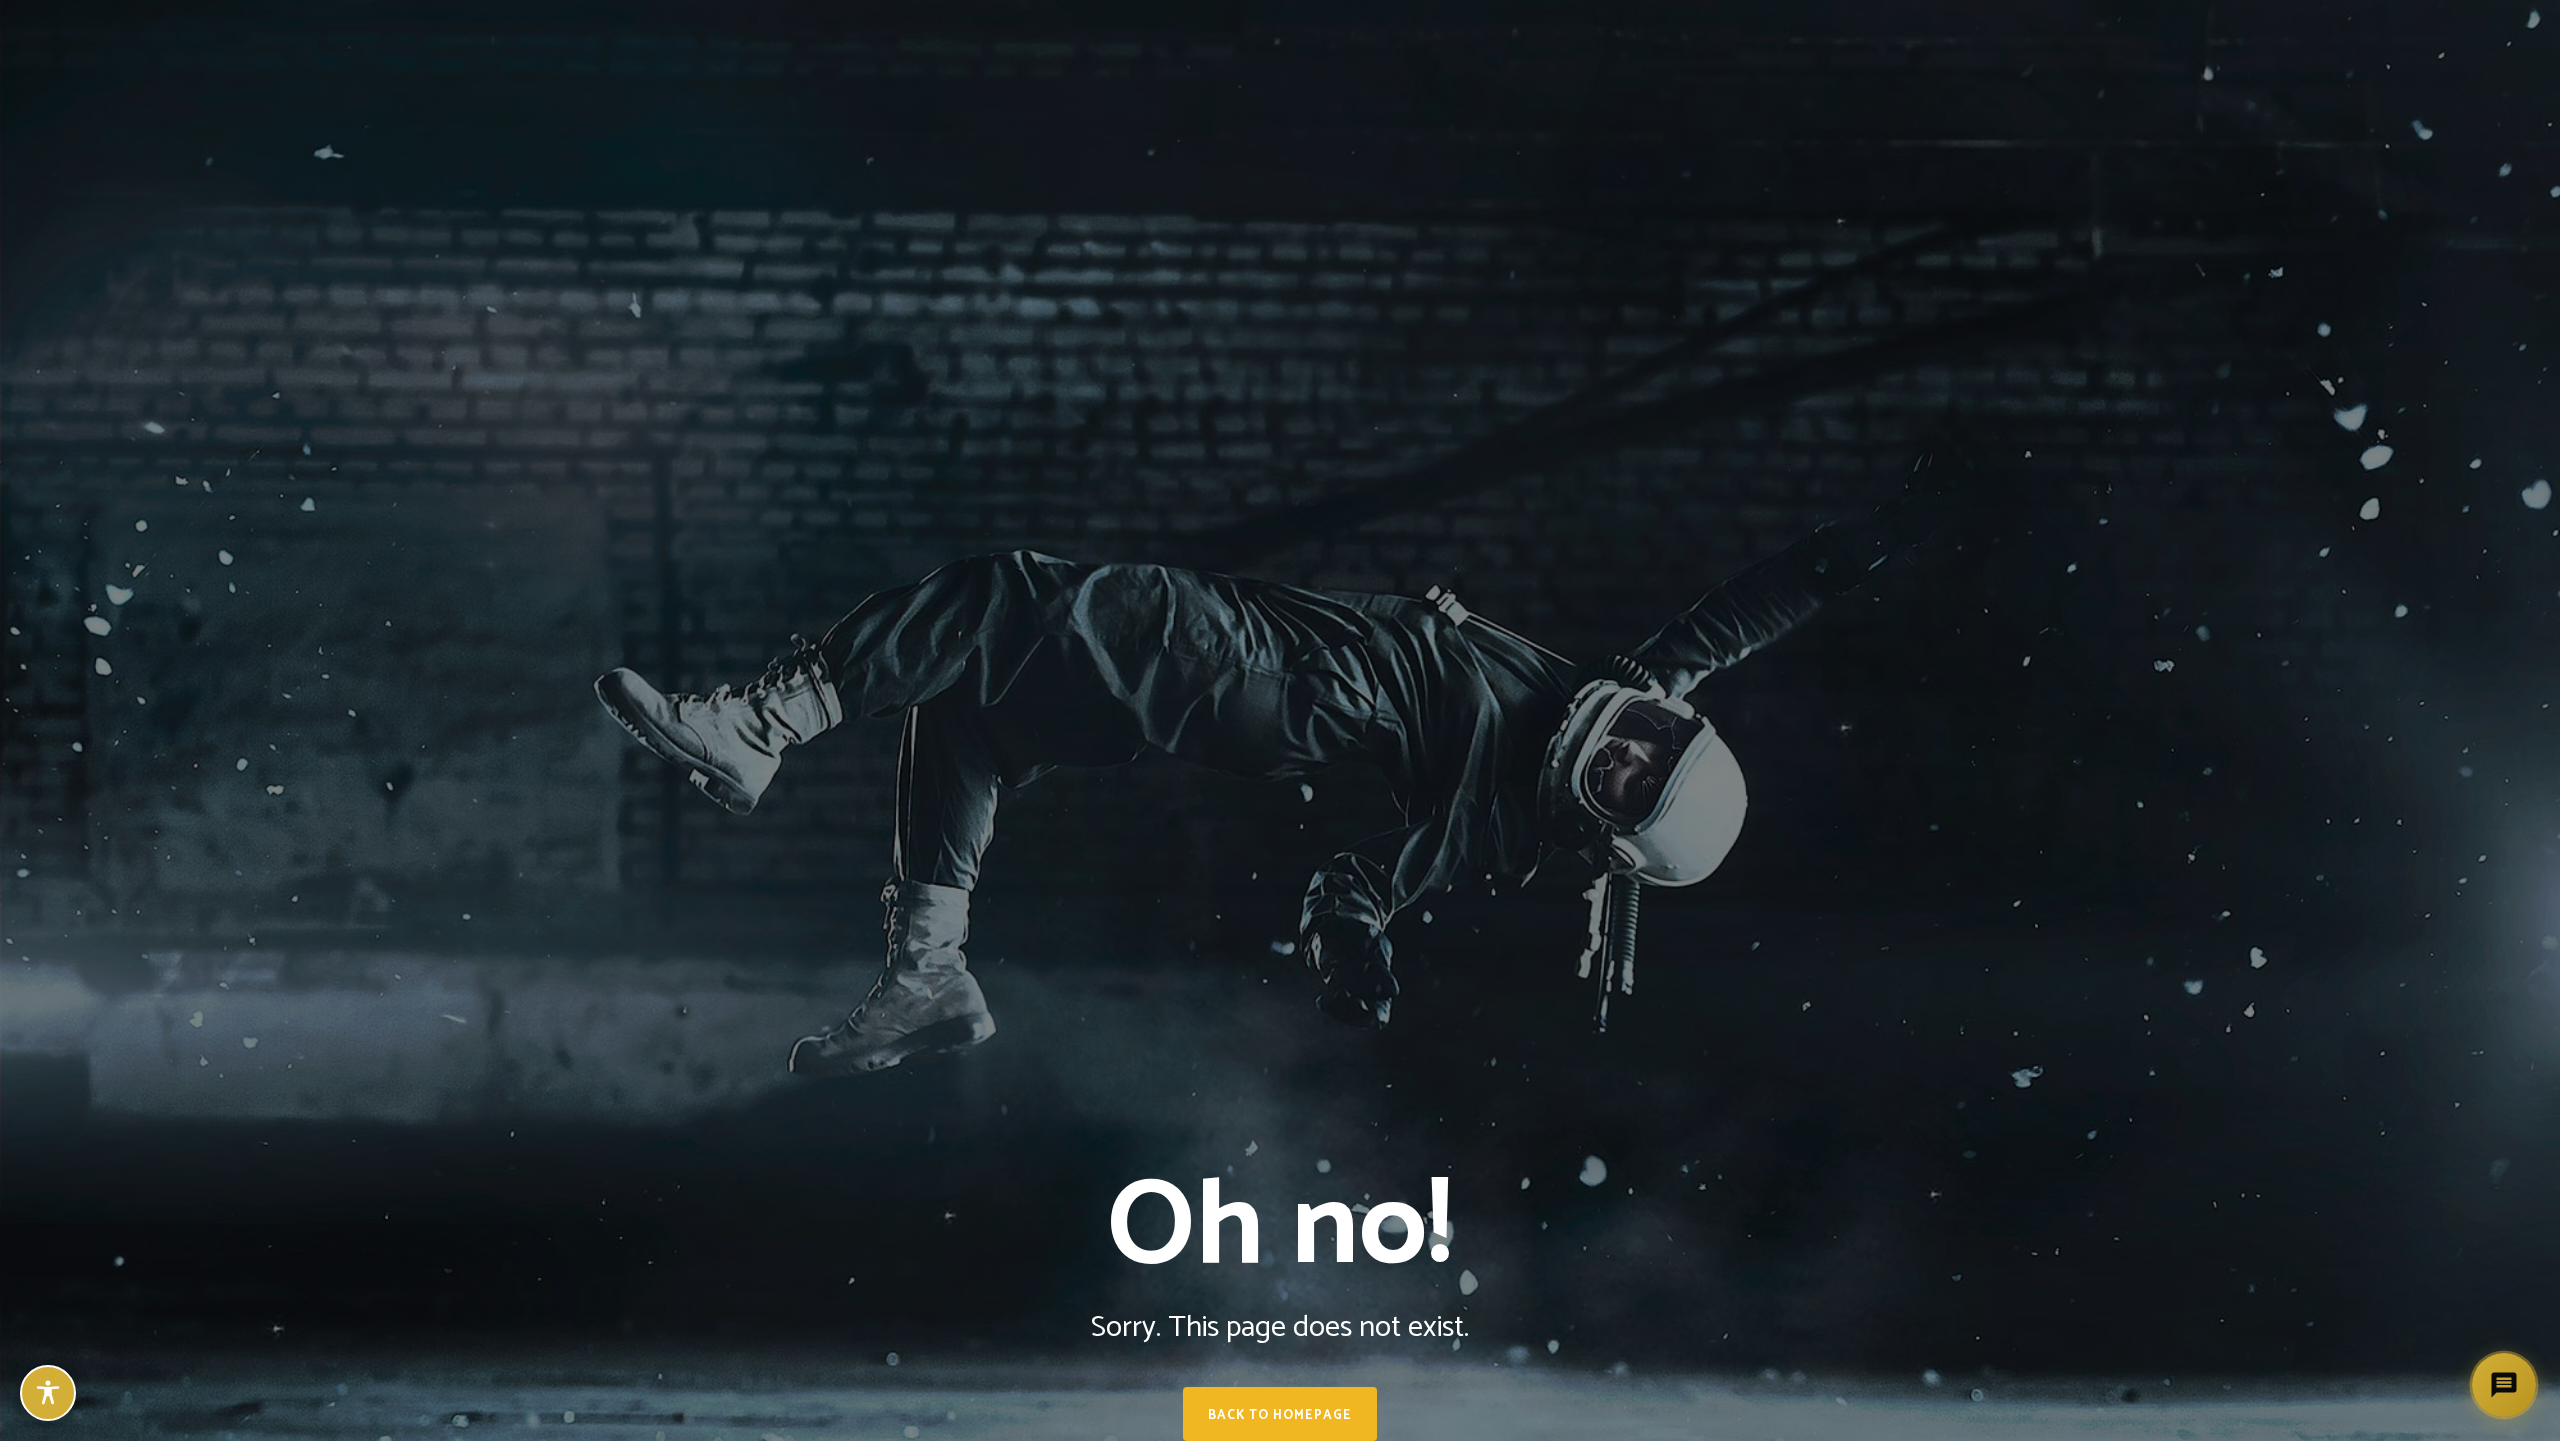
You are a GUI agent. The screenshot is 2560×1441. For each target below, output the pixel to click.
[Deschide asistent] (2504, 1385)
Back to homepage (1280, 1415)
